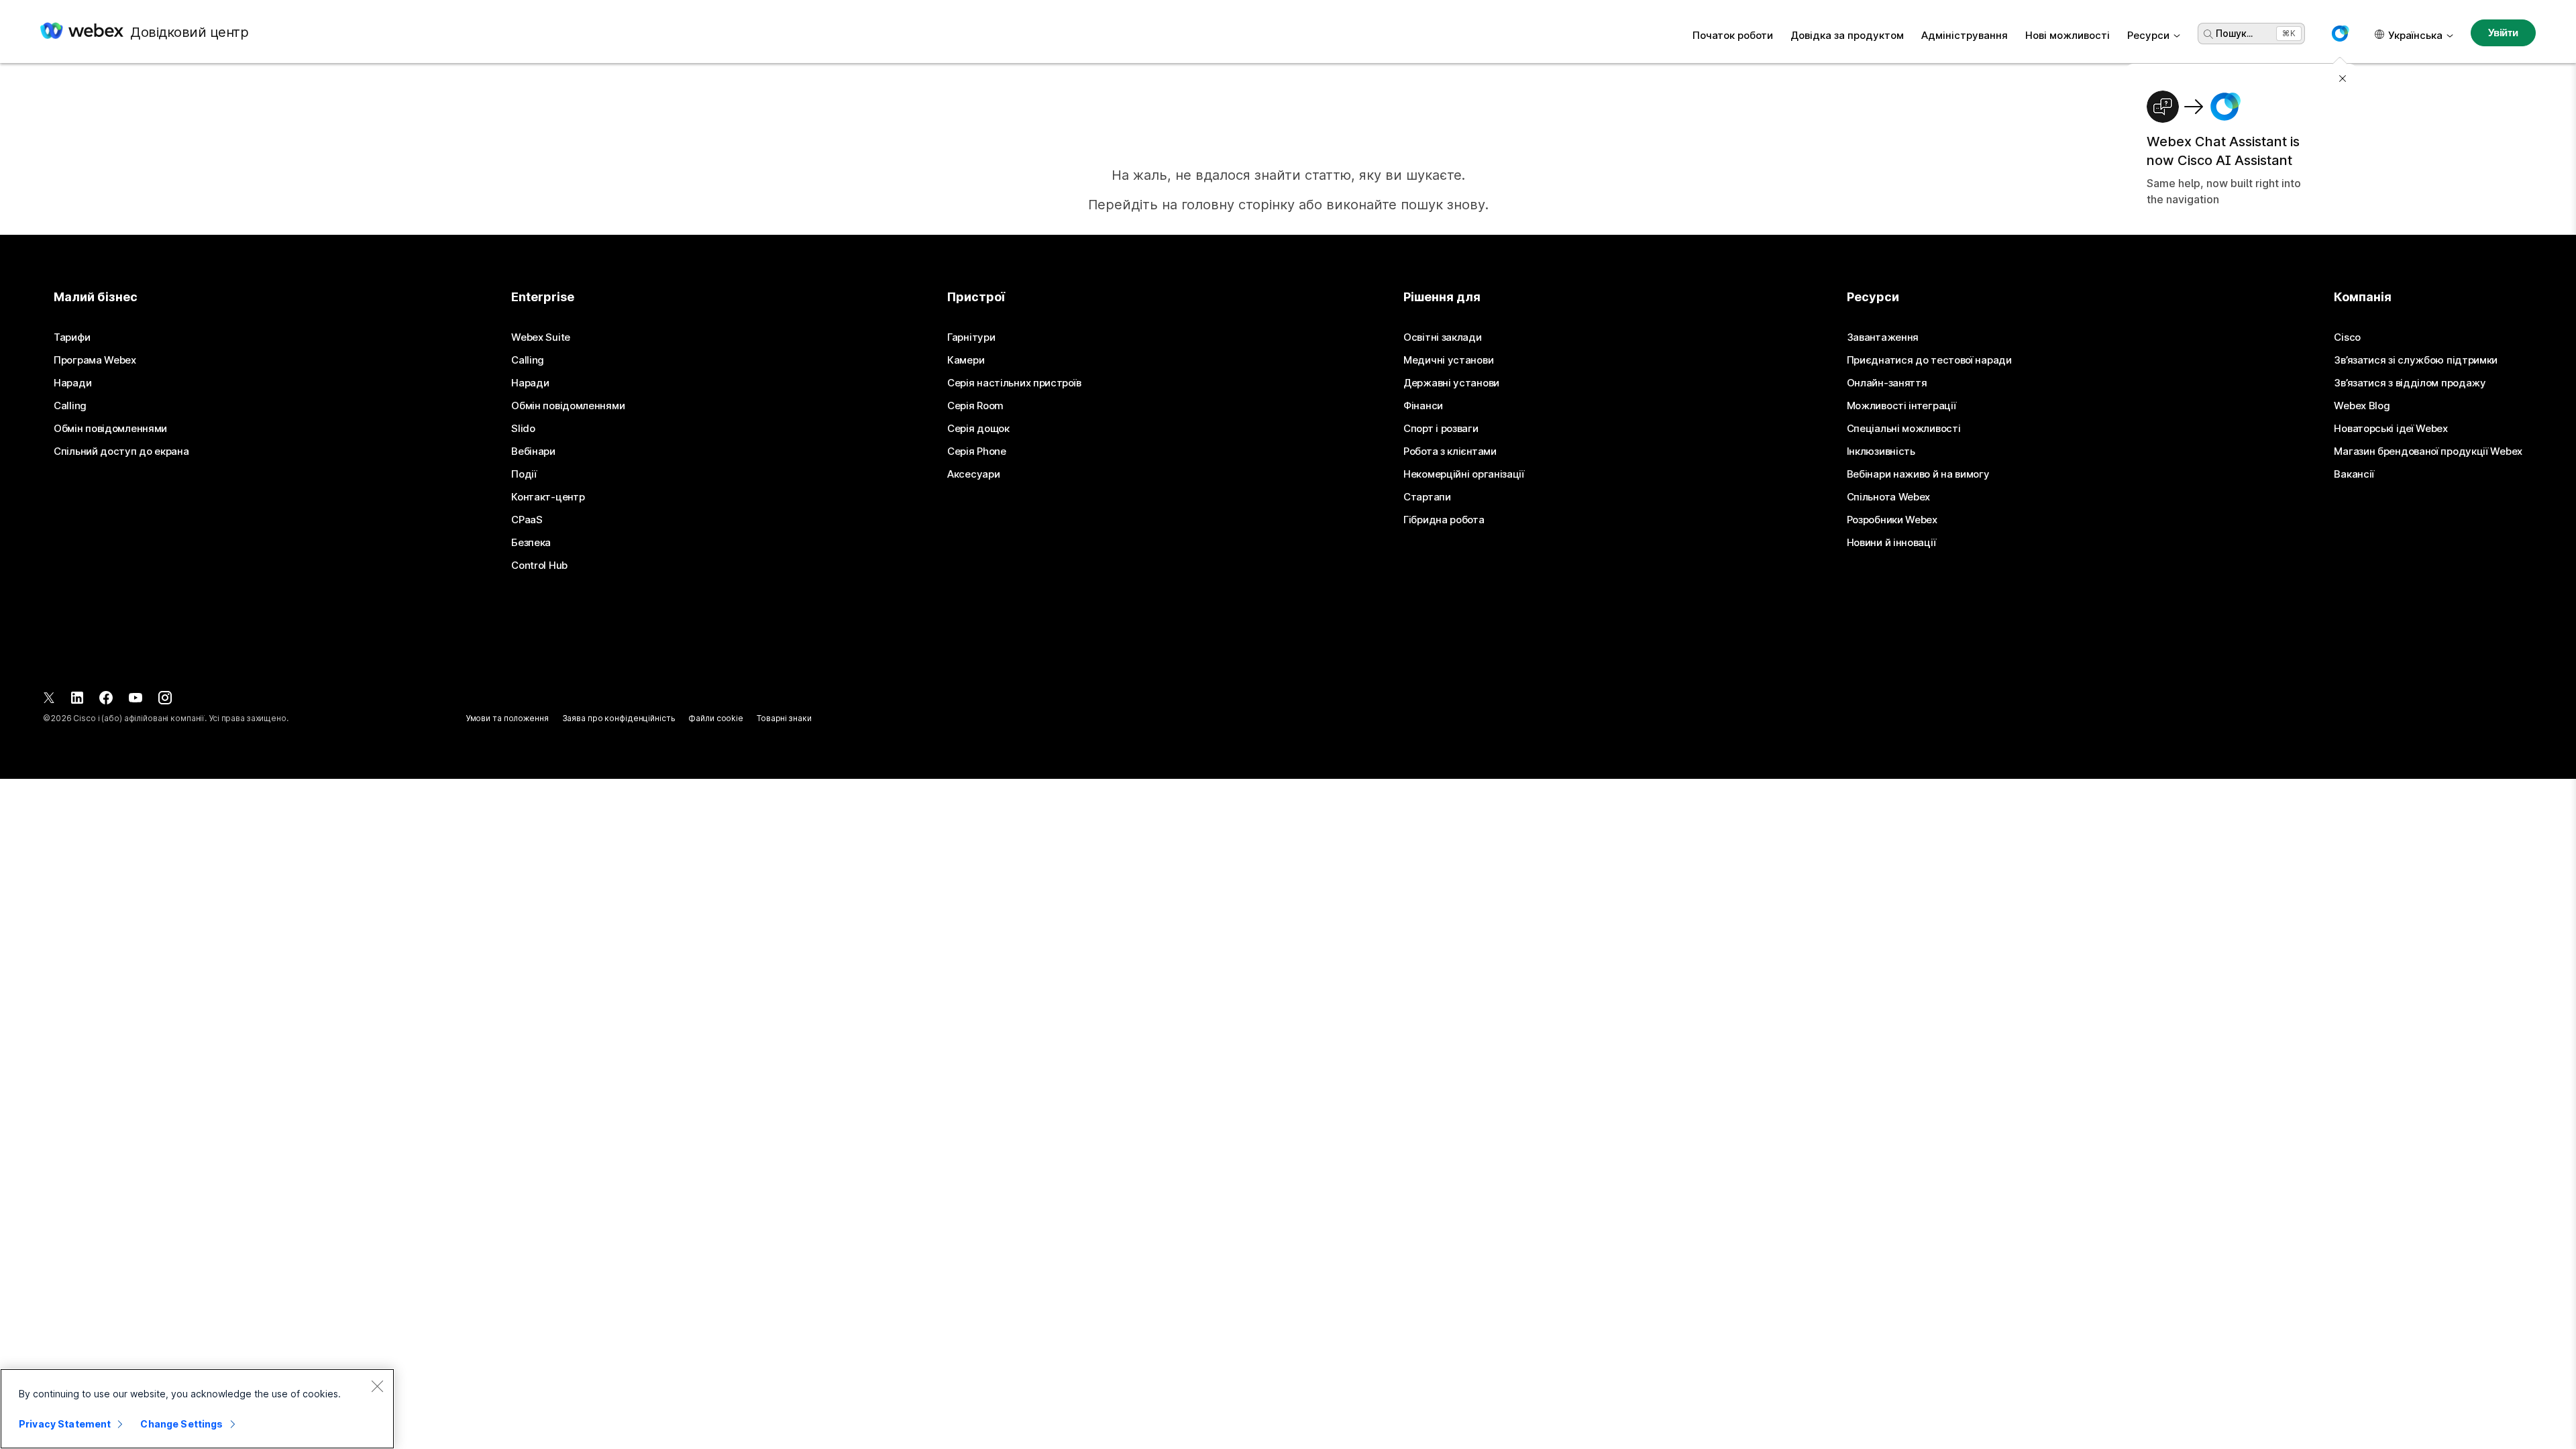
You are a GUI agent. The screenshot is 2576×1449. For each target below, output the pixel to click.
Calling (70, 406)
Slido (523, 429)
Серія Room (975, 406)
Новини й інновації (1891, 543)
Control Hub (539, 566)
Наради (72, 383)
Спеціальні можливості (1904, 429)
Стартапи (1427, 497)
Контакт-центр (548, 497)
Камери (966, 360)
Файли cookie (716, 718)
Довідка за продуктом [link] (1847, 35)
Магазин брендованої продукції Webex (2428, 451)
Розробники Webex (1892, 520)
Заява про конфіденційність (619, 718)
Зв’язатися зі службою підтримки (2416, 360)
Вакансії (2354, 474)
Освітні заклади (1443, 337)
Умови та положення (507, 718)
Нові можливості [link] (2068, 35)
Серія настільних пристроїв (1014, 383)
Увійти (2503, 33)
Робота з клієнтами (1450, 451)
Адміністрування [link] (1965, 35)
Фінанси (1423, 406)
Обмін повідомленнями (110, 429)
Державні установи (1451, 383)
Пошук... (2234, 33)
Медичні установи (1448, 360)
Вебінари (533, 451)
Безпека (531, 543)
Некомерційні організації (1464, 474)
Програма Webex (95, 360)
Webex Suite (541, 337)
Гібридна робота (1444, 520)
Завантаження (1883, 337)
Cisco (2347, 337)
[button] (2340, 34)
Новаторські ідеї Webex (2391, 429)
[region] (197, 1409)
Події (524, 474)
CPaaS (527, 520)
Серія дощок (978, 429)
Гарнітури (971, 337)
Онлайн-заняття (1887, 383)
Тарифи (72, 337)
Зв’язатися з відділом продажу (2410, 383)
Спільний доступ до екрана (121, 451)
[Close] (377, 1386)
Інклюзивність (1881, 451)
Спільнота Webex (1889, 497)
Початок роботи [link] (1733, 35)
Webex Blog (2362, 406)
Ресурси (2148, 35)
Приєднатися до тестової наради (1929, 360)
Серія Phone (977, 451)
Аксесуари (973, 474)
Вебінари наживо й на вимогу (1918, 474)
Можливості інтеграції (1901, 406)
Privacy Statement (65, 1424)
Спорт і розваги (1441, 429)
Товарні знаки (784, 718)
